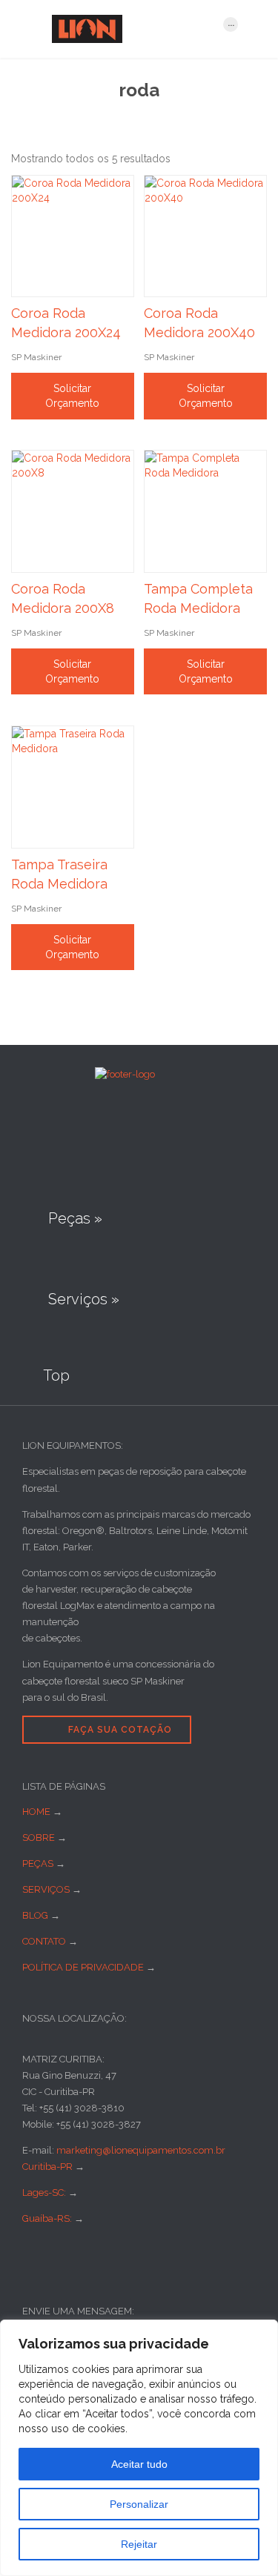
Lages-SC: (45, 2192)
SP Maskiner (36, 357)
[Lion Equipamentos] (130, 29)
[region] (139, 2448)
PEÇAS (38, 1863)
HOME (36, 1812)
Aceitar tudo (139, 2464)
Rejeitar (139, 2544)
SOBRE (39, 1838)
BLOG (35, 1915)
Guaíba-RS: (48, 2218)
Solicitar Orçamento (72, 396)
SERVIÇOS (46, 1889)
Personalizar (139, 2504)
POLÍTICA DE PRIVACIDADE (83, 1967)
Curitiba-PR (47, 2167)
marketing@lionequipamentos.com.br (141, 2150)
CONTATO (44, 1941)
